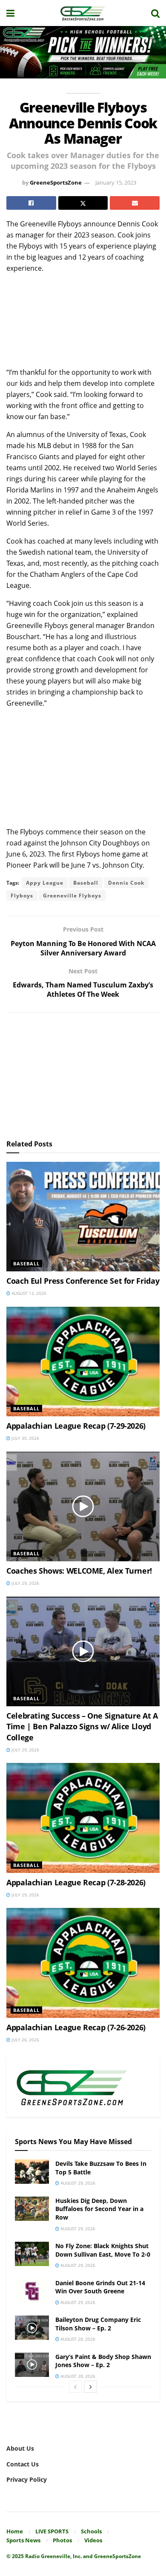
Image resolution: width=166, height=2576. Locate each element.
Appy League (45, 883)
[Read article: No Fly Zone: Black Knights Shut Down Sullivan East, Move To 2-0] (32, 2254)
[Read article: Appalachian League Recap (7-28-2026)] (83, 1818)
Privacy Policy (27, 2479)
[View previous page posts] (75, 2387)
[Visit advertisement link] (83, 52)
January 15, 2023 (116, 182)
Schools (91, 2531)
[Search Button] (155, 13)
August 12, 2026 (28, 1293)
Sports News (23, 2540)
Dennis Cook (126, 883)
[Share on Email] (135, 203)
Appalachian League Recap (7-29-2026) (76, 1426)
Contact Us (23, 2464)
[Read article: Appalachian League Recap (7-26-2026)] (83, 1963)
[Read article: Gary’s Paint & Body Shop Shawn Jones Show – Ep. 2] (32, 2365)
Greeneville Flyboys (72, 896)
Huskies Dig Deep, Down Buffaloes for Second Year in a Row (99, 2209)
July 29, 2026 (25, 1583)
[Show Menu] (10, 13)
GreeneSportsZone (56, 182)
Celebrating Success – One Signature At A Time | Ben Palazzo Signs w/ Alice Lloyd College (82, 1726)
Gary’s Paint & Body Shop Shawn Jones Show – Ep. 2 (103, 2361)
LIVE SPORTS (52, 2531)
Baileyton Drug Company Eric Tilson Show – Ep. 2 (98, 2324)
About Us (20, 2448)
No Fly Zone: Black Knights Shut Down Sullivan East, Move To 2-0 (103, 2250)
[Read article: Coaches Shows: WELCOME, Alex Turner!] (83, 1507)
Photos (62, 2540)
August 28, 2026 (77, 2339)
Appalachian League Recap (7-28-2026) (76, 1882)
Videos (93, 2540)
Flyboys (22, 896)
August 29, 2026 (77, 2183)
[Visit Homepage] (83, 13)
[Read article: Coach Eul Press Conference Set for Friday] (83, 1217)
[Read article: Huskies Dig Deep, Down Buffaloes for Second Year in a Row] (32, 2209)
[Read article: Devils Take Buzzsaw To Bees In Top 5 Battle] (32, 2172)
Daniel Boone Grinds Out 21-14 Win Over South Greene (100, 2287)
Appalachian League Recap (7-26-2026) (76, 2027)
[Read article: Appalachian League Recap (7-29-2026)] (83, 1362)
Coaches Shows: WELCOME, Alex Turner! (79, 1571)
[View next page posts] (91, 2387)
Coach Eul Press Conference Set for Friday (83, 1281)
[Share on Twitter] (83, 203)
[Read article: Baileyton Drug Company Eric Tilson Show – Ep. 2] (32, 2328)
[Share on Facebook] (31, 203)
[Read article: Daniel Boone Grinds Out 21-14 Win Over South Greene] (32, 2291)
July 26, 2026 (25, 2040)
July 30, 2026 (25, 1438)
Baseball (86, 883)
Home (15, 2531)
